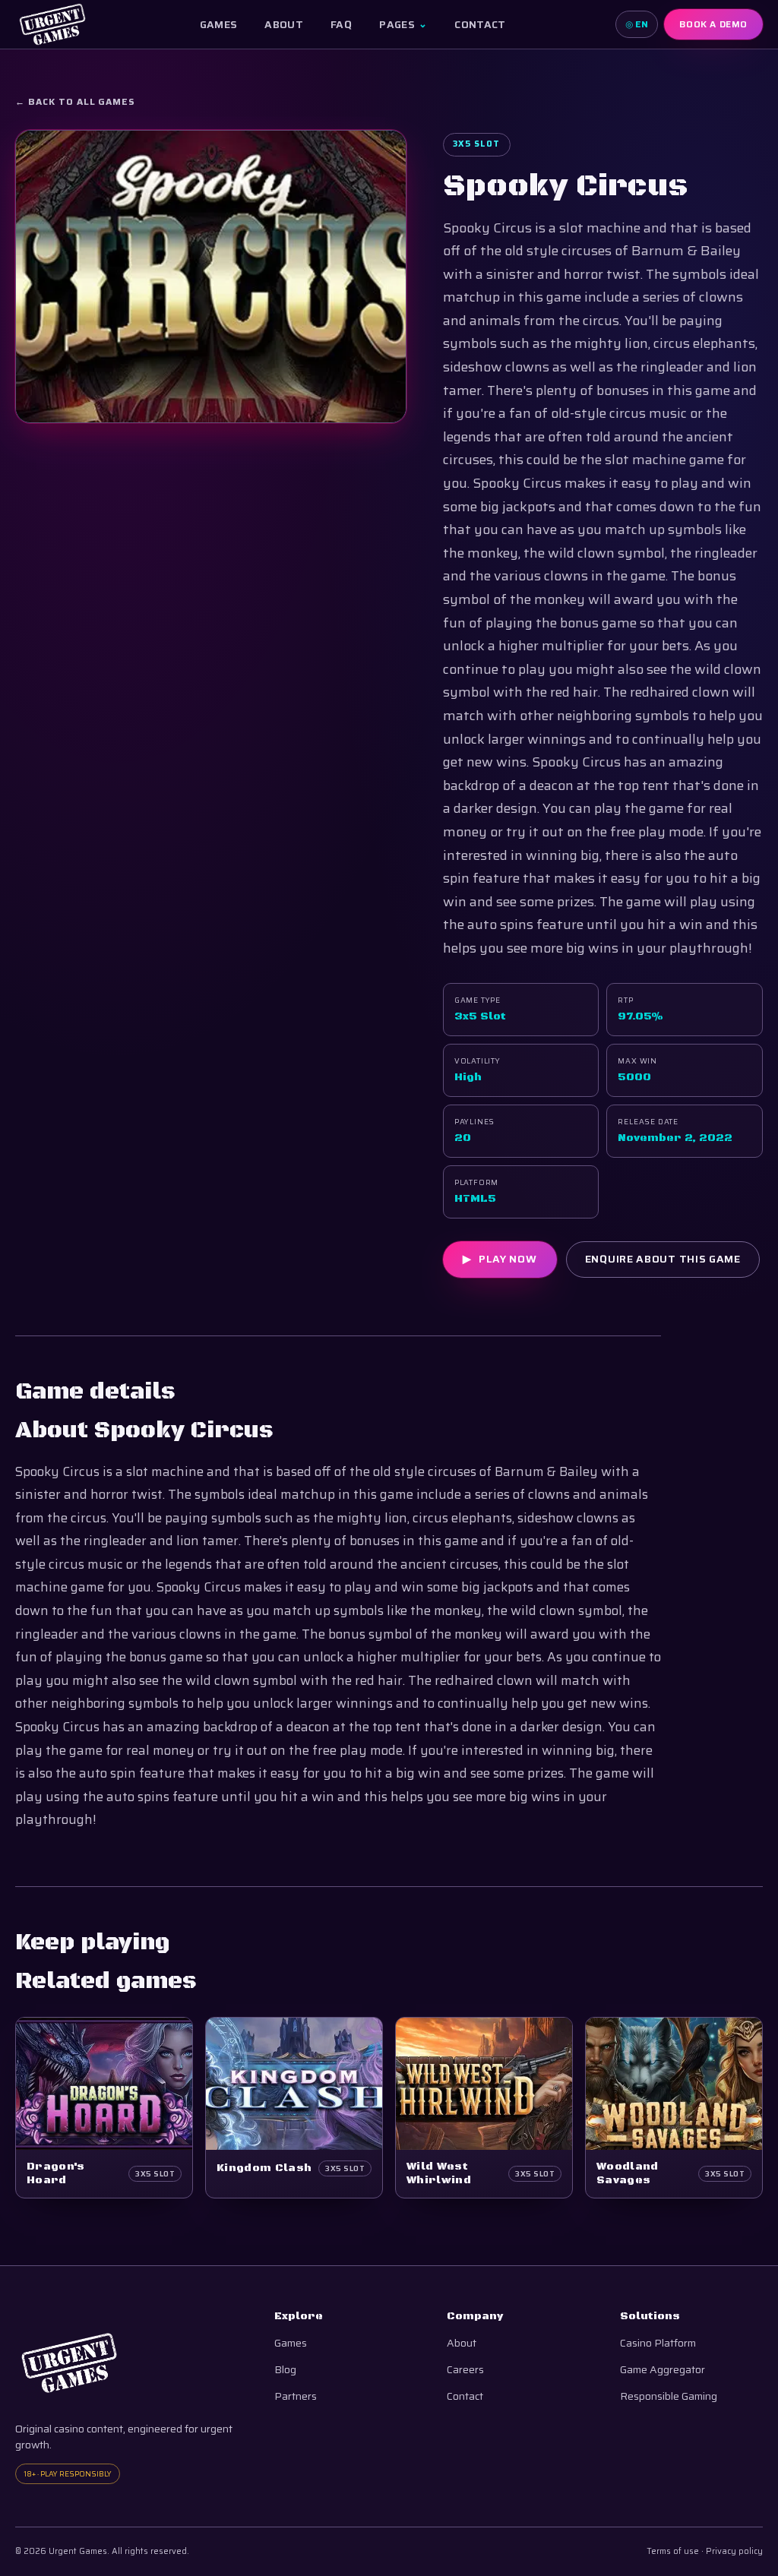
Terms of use (673, 2551)
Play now (500, 1259)
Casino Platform (658, 2343)
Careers (465, 2370)
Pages (403, 24)
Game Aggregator (663, 2370)
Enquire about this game (663, 1259)
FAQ (341, 24)
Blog (285, 2370)
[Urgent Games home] (52, 24)
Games (219, 24)
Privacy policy (734, 2551)
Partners (296, 2396)
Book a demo (713, 24)
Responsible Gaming (669, 2396)
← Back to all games (75, 102)
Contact (480, 24)
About (284, 24)
